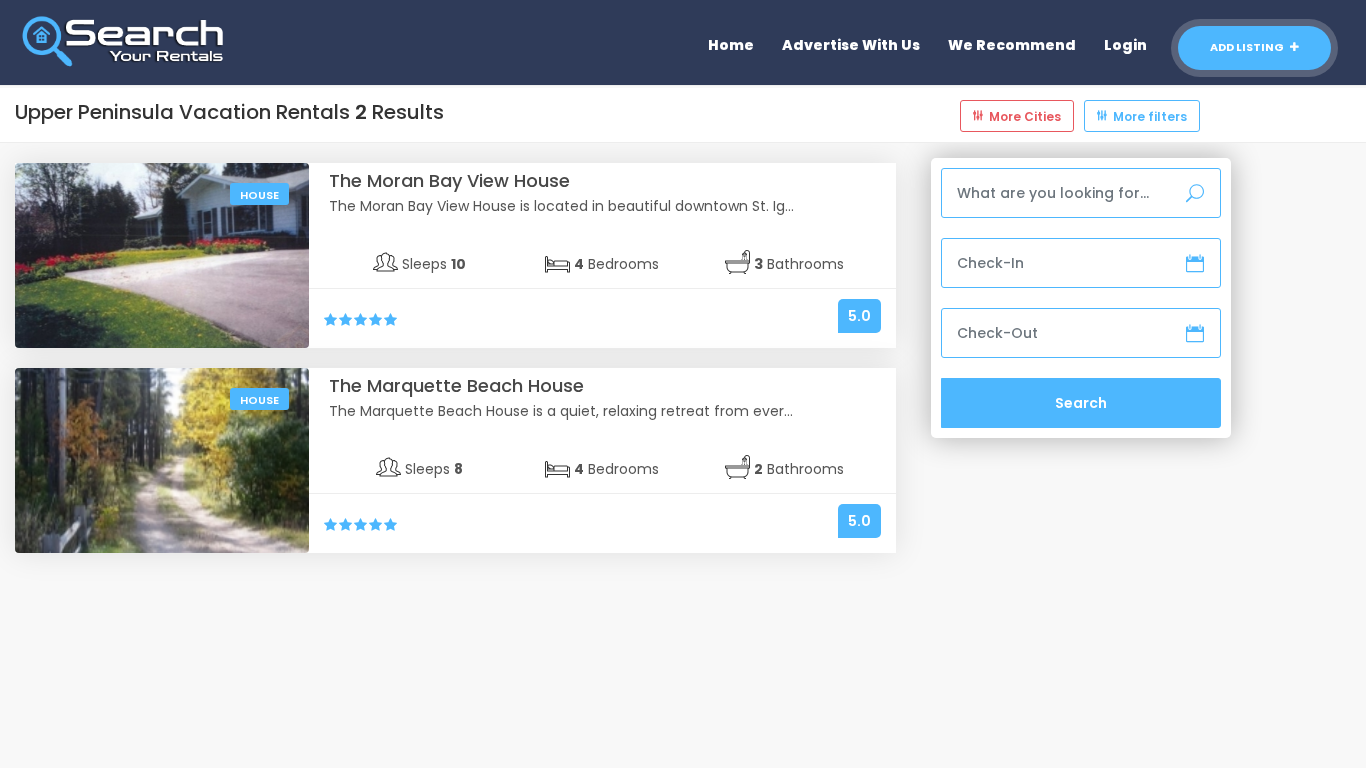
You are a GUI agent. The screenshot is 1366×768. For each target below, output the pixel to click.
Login (1125, 45)
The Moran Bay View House (449, 180)
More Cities (1025, 116)
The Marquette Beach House (456, 385)
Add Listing (1248, 47)
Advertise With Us (851, 45)
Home (731, 45)
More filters (1150, 116)
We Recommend (1012, 45)
